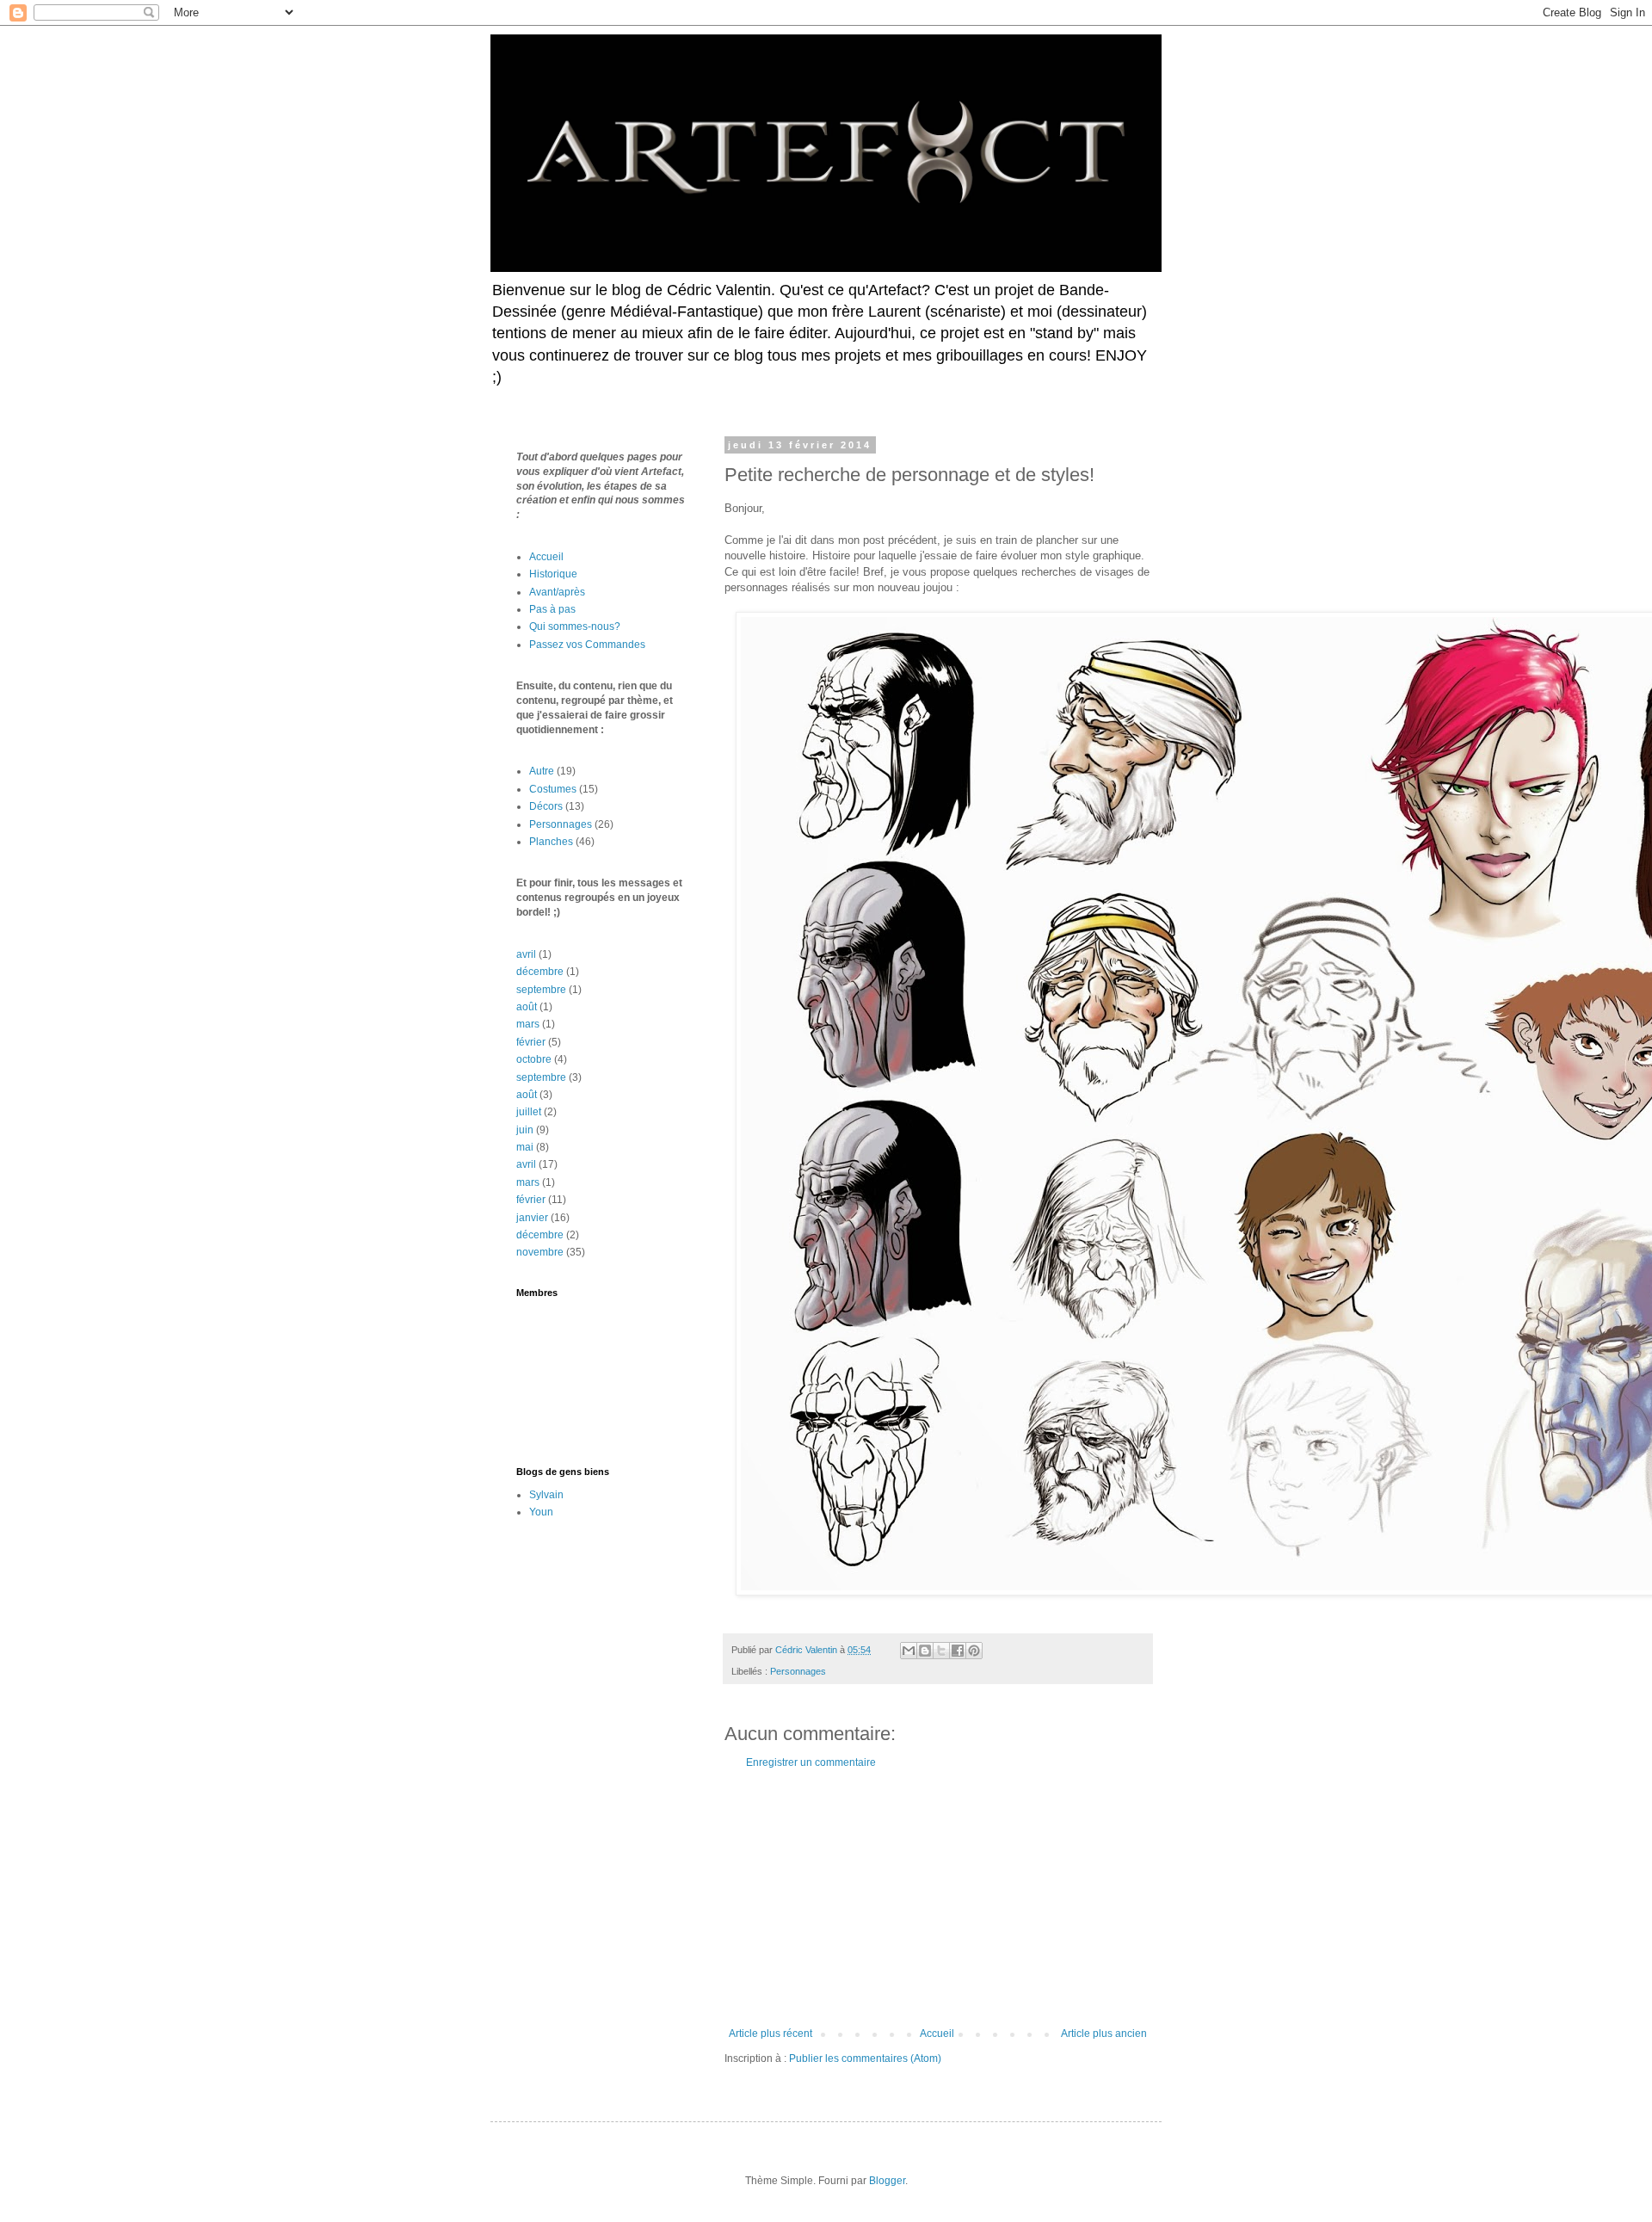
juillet (529, 1112)
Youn (541, 1512)
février (531, 1042)
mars (528, 1024)
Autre (542, 771)
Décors (546, 806)
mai (525, 1147)
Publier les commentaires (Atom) (865, 2058)
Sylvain (546, 1495)
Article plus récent (771, 2034)
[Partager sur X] (941, 1651)
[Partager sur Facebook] (958, 1651)
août (527, 1007)
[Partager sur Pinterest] (974, 1651)
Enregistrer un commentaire (811, 1762)
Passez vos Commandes (587, 645)
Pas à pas (552, 609)
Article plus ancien (1104, 2034)
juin (525, 1130)
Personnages (798, 1671)
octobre (534, 1059)
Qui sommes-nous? (575, 626)
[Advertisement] (938, 1898)
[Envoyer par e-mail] (909, 1651)
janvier (532, 1218)
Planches (551, 842)
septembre (541, 990)
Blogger (887, 2181)
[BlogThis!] (925, 1651)
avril (526, 954)
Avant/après (557, 592)
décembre (540, 972)
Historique (553, 574)
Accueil (937, 2034)
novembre (540, 1252)
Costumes (553, 789)
